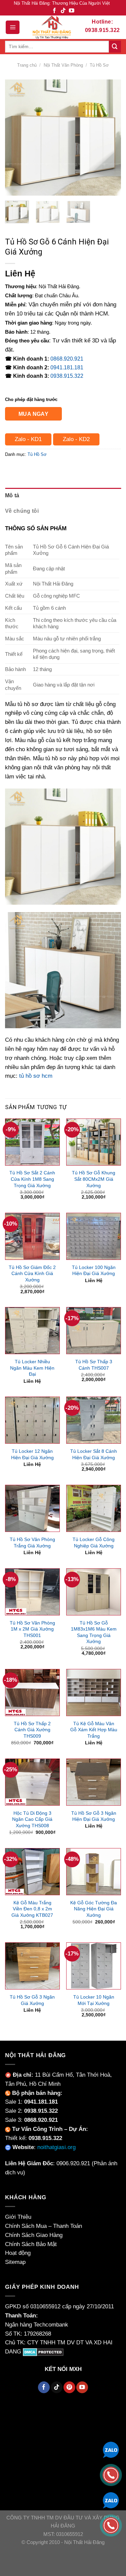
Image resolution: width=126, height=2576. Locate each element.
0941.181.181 (67, 367)
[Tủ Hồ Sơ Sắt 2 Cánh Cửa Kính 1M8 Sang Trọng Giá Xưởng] (32, 1142)
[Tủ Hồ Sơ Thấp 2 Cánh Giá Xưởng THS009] (32, 1693)
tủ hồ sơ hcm (36, 1076)
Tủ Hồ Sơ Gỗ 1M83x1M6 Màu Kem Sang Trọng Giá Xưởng (94, 1632)
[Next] (110, 138)
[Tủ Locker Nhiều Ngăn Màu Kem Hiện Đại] (32, 1331)
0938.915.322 (67, 376)
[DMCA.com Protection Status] (43, 2352)
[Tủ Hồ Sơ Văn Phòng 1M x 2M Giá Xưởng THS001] (32, 1592)
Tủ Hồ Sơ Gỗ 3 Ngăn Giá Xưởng (32, 2000)
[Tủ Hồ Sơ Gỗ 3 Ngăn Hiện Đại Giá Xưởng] (94, 1782)
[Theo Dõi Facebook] (54, 11)
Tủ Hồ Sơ (99, 65)
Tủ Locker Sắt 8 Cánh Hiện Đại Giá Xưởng (94, 1454)
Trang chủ (27, 65)
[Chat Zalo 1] (111, 2449)
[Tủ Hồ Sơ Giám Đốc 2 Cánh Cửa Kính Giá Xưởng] (32, 1236)
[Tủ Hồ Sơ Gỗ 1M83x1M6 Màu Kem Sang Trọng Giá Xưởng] (94, 1592)
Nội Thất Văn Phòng (63, 65)
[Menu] (13, 27)
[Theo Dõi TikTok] (63, 11)
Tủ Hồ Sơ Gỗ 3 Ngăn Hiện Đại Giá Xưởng (94, 1816)
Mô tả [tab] (12, 495)
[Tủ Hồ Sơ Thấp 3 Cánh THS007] (94, 1331)
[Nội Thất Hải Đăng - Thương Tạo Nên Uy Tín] (52, 27)
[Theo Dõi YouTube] (72, 11)
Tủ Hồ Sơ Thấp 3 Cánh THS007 (94, 1365)
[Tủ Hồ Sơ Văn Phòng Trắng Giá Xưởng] (32, 1508)
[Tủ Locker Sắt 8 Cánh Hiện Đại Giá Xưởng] (94, 1420)
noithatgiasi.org (56, 2147)
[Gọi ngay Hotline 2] (111, 2525)
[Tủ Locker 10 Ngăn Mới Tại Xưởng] (94, 1966)
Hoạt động (18, 2253)
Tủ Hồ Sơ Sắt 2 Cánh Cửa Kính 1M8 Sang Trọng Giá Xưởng (32, 1179)
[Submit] (115, 47)
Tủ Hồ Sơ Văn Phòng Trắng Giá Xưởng (32, 1543)
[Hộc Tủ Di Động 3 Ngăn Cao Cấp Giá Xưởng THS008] (32, 1782)
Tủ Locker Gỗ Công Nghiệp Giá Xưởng (94, 1543)
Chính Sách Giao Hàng (34, 2235)
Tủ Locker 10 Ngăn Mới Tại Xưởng (94, 2000)
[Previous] (16, 138)
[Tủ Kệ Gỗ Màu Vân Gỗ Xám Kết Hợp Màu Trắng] (94, 1693)
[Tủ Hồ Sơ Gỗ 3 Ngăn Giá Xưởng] (32, 1966)
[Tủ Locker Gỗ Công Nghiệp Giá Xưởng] (94, 1508)
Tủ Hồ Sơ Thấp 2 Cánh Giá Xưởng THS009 (32, 1730)
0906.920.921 (73, 2163)
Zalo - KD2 (76, 439)
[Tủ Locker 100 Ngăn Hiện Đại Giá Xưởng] (94, 1236)
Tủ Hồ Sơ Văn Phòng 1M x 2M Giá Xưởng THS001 (32, 1629)
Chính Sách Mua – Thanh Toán (44, 2226)
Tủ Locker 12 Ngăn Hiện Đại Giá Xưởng (32, 1454)
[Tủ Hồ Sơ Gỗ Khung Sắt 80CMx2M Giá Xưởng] (94, 1142)
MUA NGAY (34, 414)
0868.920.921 (67, 359)
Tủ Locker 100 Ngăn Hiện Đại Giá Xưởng (94, 1270)
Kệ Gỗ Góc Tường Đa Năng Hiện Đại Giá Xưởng (94, 1909)
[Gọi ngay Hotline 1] (111, 2474)
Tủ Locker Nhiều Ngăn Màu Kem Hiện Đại (32, 1368)
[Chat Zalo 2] (111, 2500)
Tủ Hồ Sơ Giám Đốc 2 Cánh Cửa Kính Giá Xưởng (32, 1274)
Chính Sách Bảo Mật (31, 2244)
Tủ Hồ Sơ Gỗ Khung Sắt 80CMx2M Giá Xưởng (94, 1179)
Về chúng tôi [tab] (22, 511)
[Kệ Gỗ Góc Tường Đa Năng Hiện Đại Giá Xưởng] (94, 1872)
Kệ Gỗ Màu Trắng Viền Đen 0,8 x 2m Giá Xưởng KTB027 (32, 1909)
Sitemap (15, 2262)
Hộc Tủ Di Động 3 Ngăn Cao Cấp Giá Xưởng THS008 (32, 1819)
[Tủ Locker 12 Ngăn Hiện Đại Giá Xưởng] (32, 1420)
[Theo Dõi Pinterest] (69, 2387)
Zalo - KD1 (28, 439)
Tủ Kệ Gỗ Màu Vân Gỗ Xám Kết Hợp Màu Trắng (94, 1730)
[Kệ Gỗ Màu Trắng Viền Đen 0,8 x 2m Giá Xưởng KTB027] (32, 1872)
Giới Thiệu (18, 2217)
